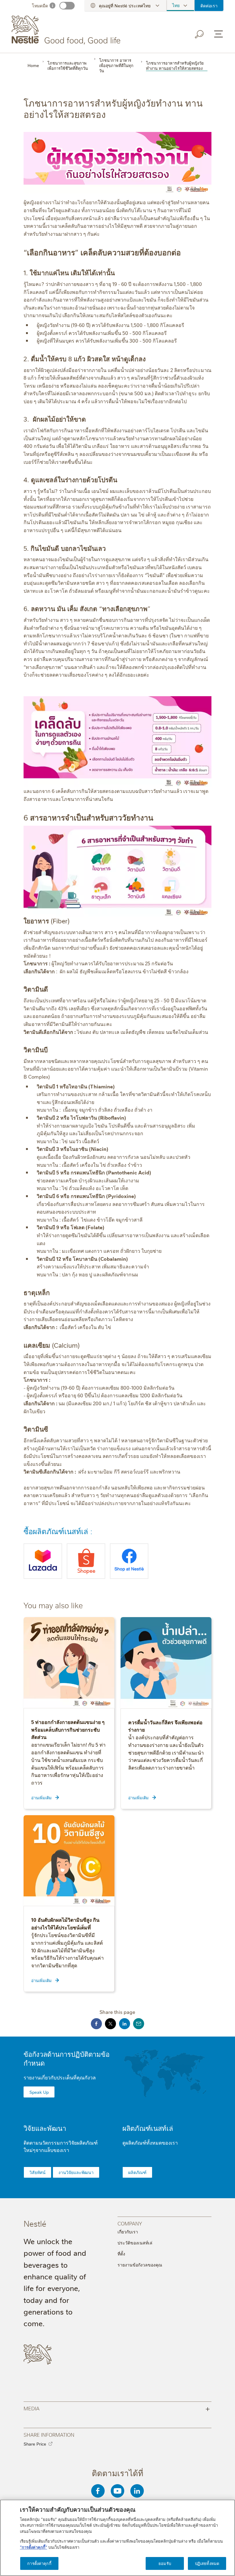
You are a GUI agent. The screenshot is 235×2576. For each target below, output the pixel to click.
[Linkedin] (137, 2491)
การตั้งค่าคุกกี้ (39, 2563)
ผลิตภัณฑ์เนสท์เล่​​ (148, 2128)
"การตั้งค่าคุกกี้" (34, 2547)
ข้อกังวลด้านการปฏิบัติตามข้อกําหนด (67, 2058)
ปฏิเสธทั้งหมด (207, 2563)
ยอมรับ (165, 2563)
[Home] (67, 30)
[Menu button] (218, 34)
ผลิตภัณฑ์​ (137, 2172)
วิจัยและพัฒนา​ (45, 2128)
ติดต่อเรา (209, 6)
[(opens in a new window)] (43, 1561)
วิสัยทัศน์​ (37, 2172)
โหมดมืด (40, 6)
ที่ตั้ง (121, 2254)
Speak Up (39, 2092)
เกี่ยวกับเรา (128, 2232)
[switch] (67, 6)
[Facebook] (98, 2491)
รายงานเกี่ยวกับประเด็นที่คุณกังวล (60, 2077)
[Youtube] (117, 2491)
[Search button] (200, 34)
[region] (117, 2538)
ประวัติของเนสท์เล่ (135, 2243)
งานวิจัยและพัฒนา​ (76, 2172)
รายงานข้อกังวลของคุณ (140, 2265)
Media (117, 2408)
